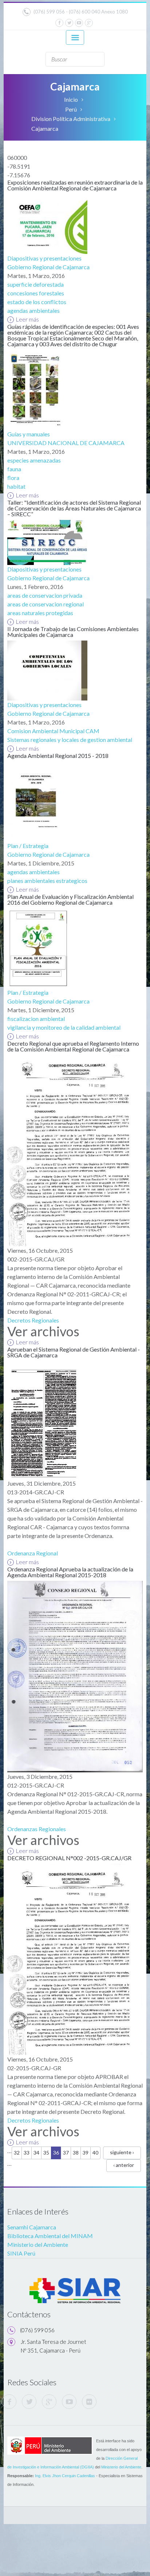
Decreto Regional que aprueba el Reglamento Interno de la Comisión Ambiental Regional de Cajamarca (73, 1046)
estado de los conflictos (37, 302)
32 (17, 2153)
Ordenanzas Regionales (37, 1829)
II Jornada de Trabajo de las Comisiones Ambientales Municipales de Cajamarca (73, 632)
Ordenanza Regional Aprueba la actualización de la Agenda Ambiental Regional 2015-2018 (70, 1572)
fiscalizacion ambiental (36, 1019)
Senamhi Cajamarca (32, 2227)
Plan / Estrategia (28, 846)
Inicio (71, 99)
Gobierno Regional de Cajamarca (48, 267)
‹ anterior (124, 2165)
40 (95, 2153)
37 (66, 2153)
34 (36, 2153)
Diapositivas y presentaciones (44, 258)
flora (13, 478)
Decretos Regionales (33, 1320)
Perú (71, 109)
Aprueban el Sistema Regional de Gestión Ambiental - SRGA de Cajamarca (74, 1352)
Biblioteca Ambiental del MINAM (50, 2236)
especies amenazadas (34, 460)
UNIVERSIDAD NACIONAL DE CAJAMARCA (66, 443)
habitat (16, 486)
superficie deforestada (35, 284)
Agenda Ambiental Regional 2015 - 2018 (58, 756)
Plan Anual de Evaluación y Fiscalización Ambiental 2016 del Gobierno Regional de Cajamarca (70, 899)
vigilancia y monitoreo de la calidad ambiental (64, 1027)
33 (27, 2153)
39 (86, 2153)
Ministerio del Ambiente (38, 2244)
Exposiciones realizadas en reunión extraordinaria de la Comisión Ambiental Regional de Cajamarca (75, 185)
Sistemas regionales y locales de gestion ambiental (70, 740)
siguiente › (122, 2152)
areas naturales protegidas (40, 613)
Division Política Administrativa (71, 119)
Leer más (27, 319)
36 (56, 2153)
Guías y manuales (29, 434)
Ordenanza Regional (33, 1553)
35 (46, 2153)
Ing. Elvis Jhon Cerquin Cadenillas (65, 2476)
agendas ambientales (33, 310)
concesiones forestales (36, 293)
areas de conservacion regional (46, 604)
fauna (14, 469)
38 (76, 2153)
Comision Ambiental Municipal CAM (53, 731)
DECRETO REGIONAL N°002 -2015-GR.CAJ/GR (69, 1858)
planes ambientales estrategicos (47, 881)
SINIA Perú (21, 2253)
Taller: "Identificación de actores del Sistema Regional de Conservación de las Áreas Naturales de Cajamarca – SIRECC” (74, 508)
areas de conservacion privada (45, 595)
